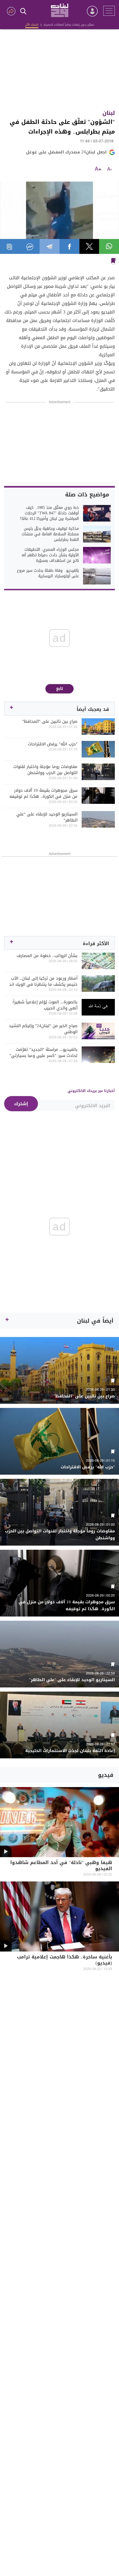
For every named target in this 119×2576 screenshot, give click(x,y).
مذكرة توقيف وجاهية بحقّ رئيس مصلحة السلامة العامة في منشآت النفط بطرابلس (50, 534)
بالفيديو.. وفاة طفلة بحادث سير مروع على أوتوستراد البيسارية (48, 573)
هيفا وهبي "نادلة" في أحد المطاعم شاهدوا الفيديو (61, 1866)
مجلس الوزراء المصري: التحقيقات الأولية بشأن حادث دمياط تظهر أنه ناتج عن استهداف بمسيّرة (50, 555)
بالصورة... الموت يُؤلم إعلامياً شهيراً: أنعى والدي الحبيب (45, 1005)
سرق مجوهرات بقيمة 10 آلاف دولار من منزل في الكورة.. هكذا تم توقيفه (43, 793)
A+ (98, 169)
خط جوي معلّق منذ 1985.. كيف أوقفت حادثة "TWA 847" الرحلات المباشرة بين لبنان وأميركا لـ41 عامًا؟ (49, 513)
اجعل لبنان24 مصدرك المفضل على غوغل (66, 152)
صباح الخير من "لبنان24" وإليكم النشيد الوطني (43, 1029)
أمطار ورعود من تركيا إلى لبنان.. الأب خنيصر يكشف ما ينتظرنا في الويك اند (43, 981)
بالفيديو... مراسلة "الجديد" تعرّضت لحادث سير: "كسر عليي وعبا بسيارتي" (43, 1052)
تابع (60, 689)
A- (110, 169)
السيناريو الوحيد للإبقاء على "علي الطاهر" (47, 817)
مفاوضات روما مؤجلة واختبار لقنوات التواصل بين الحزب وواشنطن (45, 770)
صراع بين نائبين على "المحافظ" (50, 721)
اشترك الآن (32, 25)
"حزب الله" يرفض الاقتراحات (53, 744)
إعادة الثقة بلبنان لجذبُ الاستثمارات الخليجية (70, 1751)
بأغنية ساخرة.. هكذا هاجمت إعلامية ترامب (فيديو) (64, 1960)
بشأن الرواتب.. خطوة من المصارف (47, 956)
